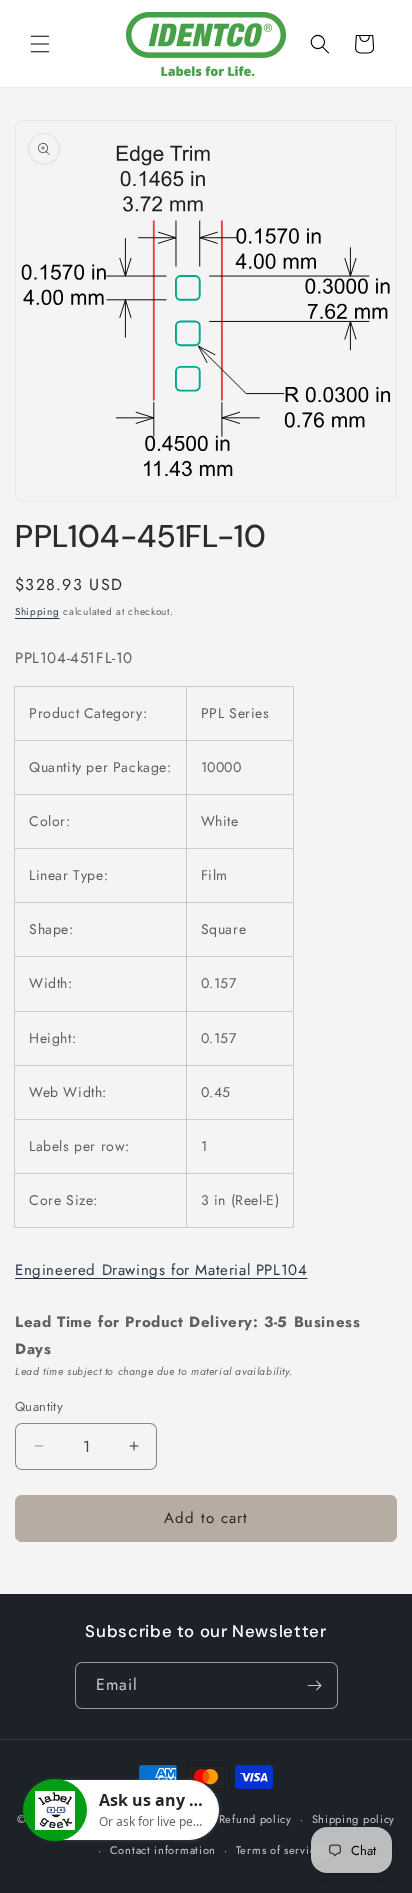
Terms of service (279, 1850)
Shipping (37, 611)
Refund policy (255, 1819)
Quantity (39, 1406)
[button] (40, 44)
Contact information (163, 1850)
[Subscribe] (315, 1685)
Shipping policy (354, 1819)
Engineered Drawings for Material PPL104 (161, 1270)
